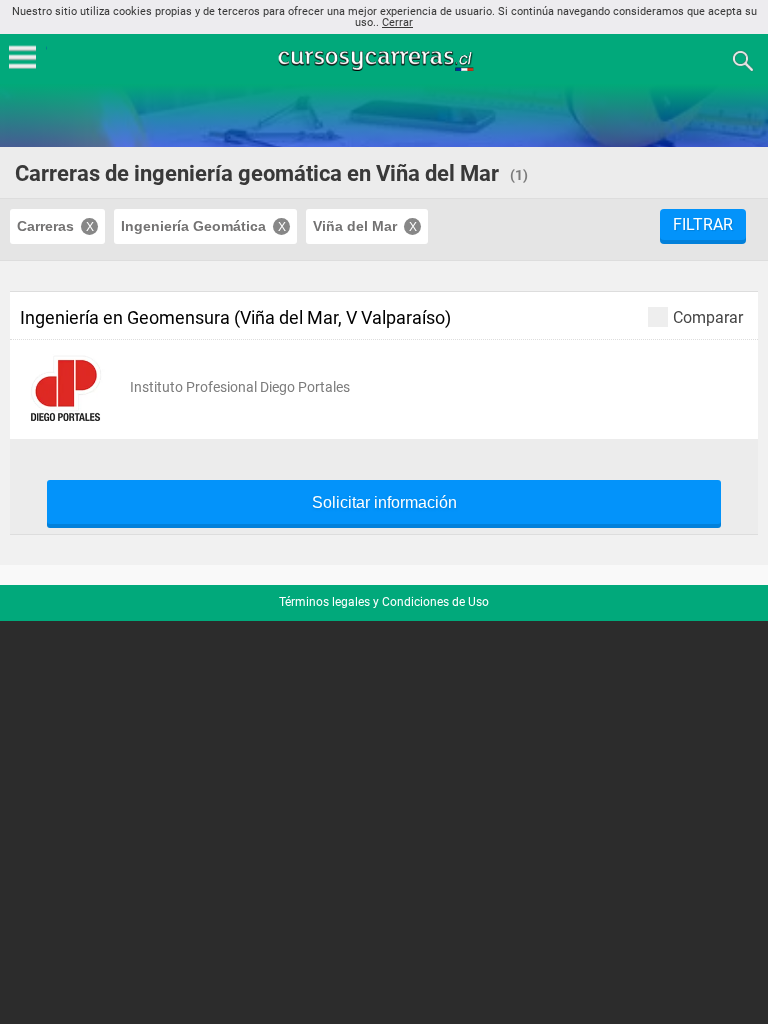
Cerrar (397, 22)
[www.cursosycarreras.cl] (386, 59)
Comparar (708, 317)
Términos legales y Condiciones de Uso (384, 602)
